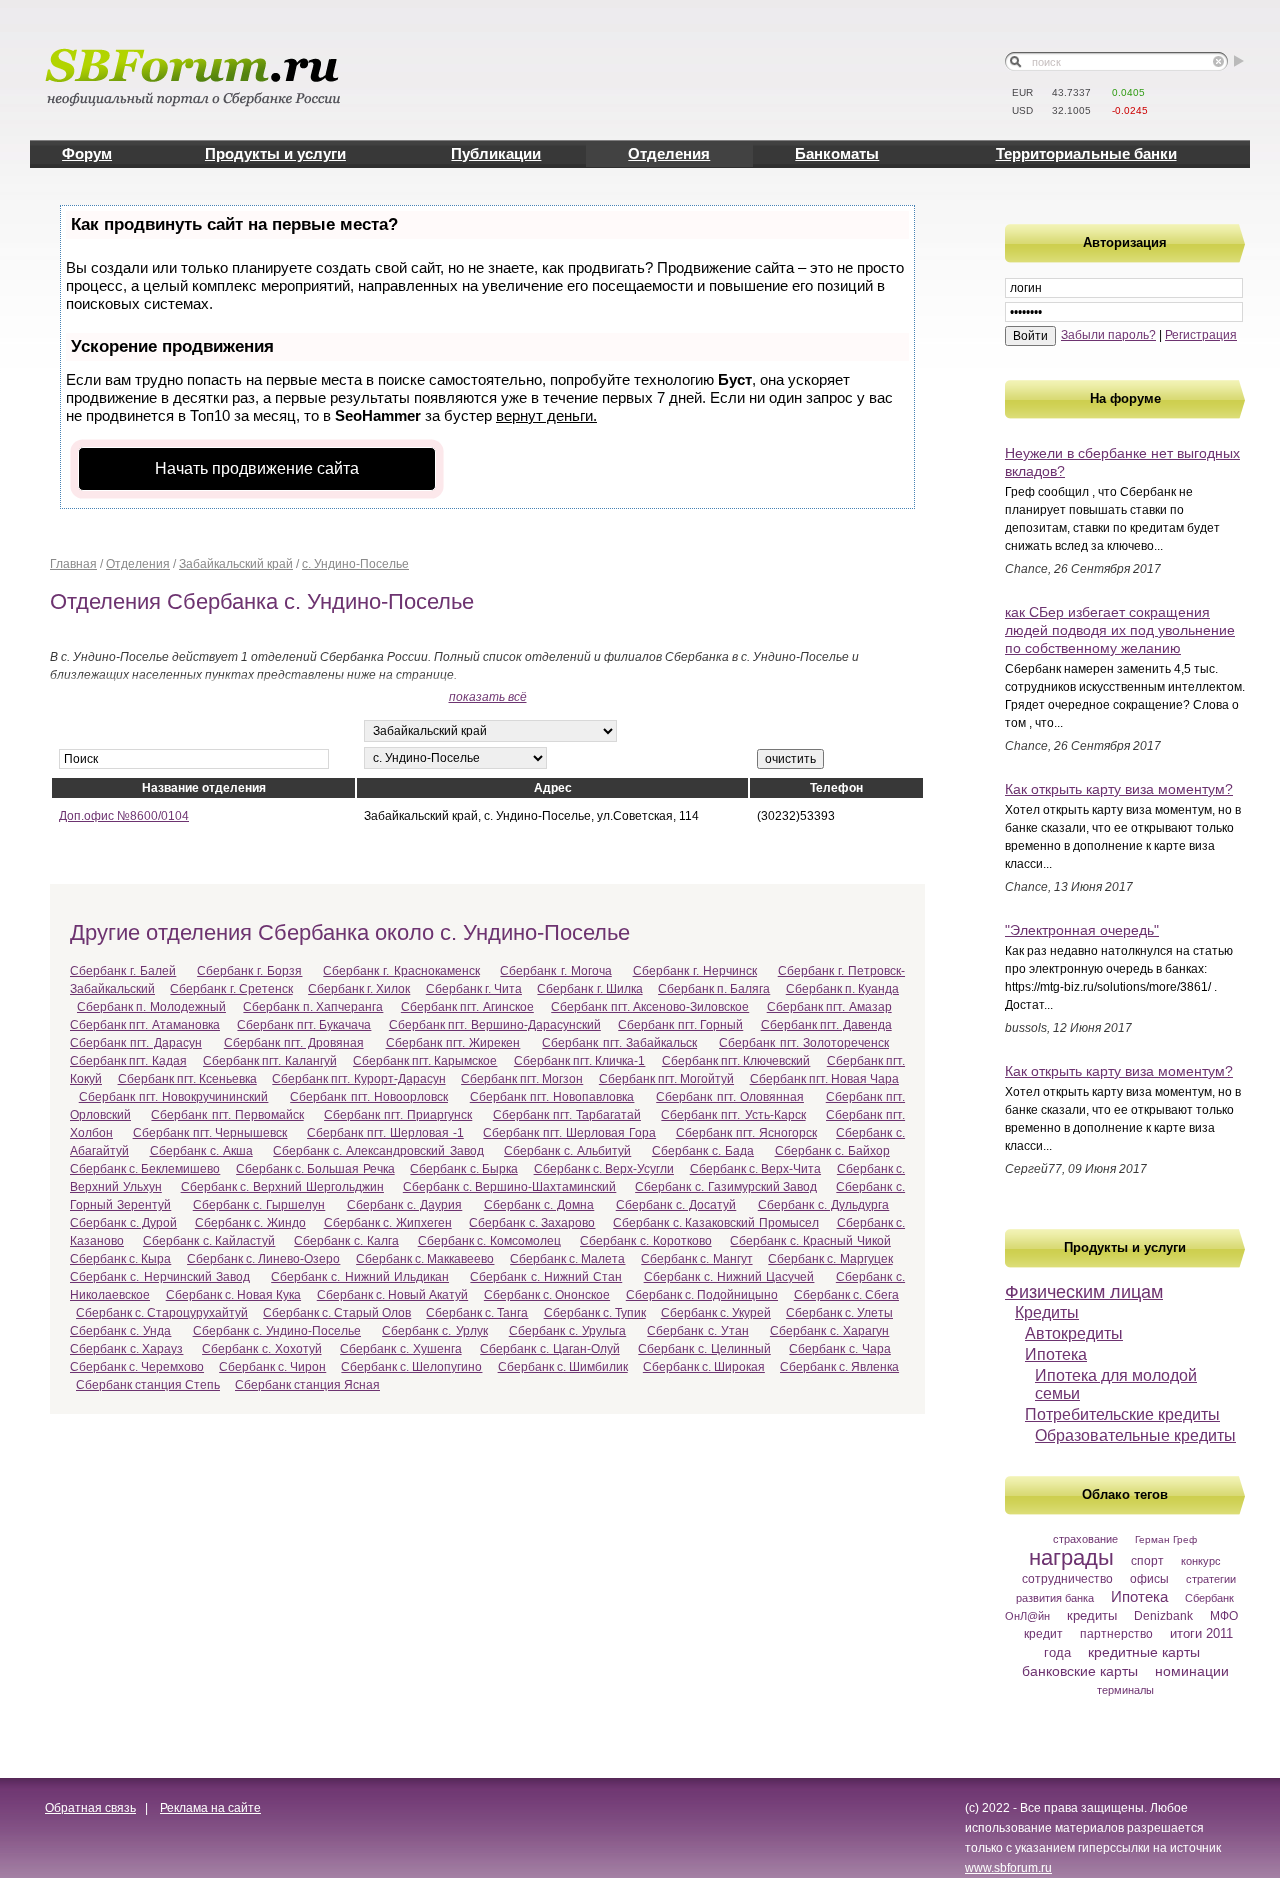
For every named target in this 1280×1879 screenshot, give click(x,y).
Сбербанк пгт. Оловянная (730, 1097)
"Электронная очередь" (1082, 930)
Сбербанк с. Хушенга (400, 1349)
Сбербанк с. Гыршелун (259, 1205)
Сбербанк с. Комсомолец (490, 1241)
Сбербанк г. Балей (123, 971)
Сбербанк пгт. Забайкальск (619, 1043)
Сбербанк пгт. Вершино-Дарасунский (495, 1025)
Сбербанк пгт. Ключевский (736, 1061)
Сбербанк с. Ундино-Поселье (277, 1331)
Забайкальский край (236, 564)
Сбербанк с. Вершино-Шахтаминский (510, 1187)
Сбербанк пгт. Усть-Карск (733, 1115)
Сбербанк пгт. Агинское (467, 1007)
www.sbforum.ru (1008, 1868)
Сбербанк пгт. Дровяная (294, 1043)
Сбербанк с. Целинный (704, 1349)
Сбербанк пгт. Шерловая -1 (385, 1133)
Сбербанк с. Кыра (120, 1259)
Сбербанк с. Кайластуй (209, 1241)
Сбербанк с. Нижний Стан (546, 1277)
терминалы (1125, 1690)
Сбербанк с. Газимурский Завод (726, 1187)
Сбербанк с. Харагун (829, 1331)
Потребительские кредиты (1122, 1414)
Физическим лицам (1084, 1292)
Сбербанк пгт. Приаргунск (398, 1115)
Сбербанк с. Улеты (839, 1313)
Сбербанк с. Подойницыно (702, 1295)
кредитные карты (1144, 1652)
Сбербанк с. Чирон (272, 1367)
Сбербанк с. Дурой (123, 1223)
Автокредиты (1074, 1333)
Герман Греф (1166, 1539)
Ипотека (1056, 1354)
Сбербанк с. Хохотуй (261, 1349)
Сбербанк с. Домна (539, 1205)
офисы (1149, 1579)
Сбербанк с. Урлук (434, 1331)
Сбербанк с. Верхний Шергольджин (282, 1187)
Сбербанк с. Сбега (846, 1295)
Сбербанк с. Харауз (126, 1349)
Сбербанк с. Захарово (532, 1223)
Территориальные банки (1086, 153)
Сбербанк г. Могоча (555, 971)
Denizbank (1163, 1616)
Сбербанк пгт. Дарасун (136, 1043)
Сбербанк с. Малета (567, 1259)
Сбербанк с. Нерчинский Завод (160, 1277)
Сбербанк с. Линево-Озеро (263, 1259)
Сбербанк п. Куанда (842, 989)
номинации (1192, 1671)
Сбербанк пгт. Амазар (829, 1007)
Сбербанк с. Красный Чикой (810, 1241)
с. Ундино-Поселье (355, 564)
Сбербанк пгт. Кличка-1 (580, 1061)
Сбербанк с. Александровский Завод (378, 1151)
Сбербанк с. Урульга (567, 1331)
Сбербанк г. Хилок (359, 989)
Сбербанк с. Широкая (704, 1367)
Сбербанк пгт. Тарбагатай (567, 1115)
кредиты (1092, 1615)
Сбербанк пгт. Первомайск (227, 1115)
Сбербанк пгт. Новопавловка (552, 1097)
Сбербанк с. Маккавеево (425, 1259)
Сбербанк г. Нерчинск (695, 971)
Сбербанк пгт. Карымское (425, 1061)
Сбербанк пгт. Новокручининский (174, 1097)
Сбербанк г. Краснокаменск (401, 971)
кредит (1043, 1634)
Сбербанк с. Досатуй (676, 1205)
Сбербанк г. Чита (474, 989)
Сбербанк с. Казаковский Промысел (716, 1223)
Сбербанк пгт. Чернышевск (210, 1133)
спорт (1147, 1561)
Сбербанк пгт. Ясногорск (746, 1133)
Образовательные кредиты (1135, 1435)
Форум (87, 153)
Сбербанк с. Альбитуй (567, 1151)
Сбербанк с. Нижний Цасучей (729, 1277)
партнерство (1116, 1634)
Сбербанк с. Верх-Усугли (604, 1169)
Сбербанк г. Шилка (589, 989)
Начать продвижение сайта (257, 468)
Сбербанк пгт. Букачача (304, 1025)
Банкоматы (837, 153)
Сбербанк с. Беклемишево (145, 1169)
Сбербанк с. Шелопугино (411, 1367)
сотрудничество (1067, 1579)
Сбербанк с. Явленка (839, 1367)
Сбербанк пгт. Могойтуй (666, 1079)
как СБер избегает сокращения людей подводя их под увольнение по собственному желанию (1120, 630)
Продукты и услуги (275, 153)
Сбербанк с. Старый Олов (337, 1313)
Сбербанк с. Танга (477, 1313)
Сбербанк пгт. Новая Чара (824, 1079)
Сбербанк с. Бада (703, 1151)
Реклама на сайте (210, 1808)
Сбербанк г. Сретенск (231, 989)
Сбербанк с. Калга (346, 1241)
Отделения (669, 153)
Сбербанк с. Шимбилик (563, 1367)
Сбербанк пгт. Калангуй (270, 1061)
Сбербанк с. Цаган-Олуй (549, 1349)
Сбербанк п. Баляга (714, 989)
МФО (1224, 1616)
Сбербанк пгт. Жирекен (453, 1043)
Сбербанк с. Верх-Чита (755, 1169)
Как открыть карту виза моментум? (1119, 789)
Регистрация (1201, 335)
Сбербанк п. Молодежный (151, 1007)
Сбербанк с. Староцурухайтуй (162, 1313)
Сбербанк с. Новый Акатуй (392, 1295)
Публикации (496, 153)
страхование (1085, 1539)
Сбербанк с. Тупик (595, 1313)
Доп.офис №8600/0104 (124, 816)
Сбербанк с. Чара (839, 1349)
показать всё (488, 697)
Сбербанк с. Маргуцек (830, 1259)
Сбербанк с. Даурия (405, 1205)
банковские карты (1080, 1671)
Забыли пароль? (1108, 335)
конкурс (1201, 1561)
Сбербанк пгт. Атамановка (145, 1025)
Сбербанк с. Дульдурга (824, 1205)
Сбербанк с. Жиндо (250, 1223)
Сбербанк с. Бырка (463, 1169)
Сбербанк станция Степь (148, 1385)
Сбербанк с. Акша (201, 1151)
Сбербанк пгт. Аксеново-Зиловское (650, 1007)
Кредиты (1047, 1312)
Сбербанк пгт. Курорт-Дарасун (358, 1079)
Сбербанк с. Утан (697, 1331)
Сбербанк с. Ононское (547, 1295)
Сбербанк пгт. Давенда (826, 1025)
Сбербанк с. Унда (120, 1331)
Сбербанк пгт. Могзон (522, 1079)
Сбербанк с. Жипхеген (388, 1223)
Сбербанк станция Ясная (307, 1385)
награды (1071, 1557)
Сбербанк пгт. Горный (680, 1025)
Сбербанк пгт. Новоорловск (369, 1097)
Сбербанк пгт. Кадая (128, 1061)
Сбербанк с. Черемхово (137, 1367)
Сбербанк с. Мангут (696, 1259)
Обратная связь (90, 1808)
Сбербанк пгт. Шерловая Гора (569, 1133)
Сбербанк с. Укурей (716, 1313)
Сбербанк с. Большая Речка (315, 1169)
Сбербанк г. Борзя (249, 971)
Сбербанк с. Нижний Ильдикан (360, 1277)
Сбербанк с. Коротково (646, 1241)
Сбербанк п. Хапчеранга (313, 1007)
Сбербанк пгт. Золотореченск (804, 1043)
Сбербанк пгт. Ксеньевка (187, 1079)
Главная (73, 564)
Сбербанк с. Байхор (832, 1151)
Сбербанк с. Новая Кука (233, 1295)
